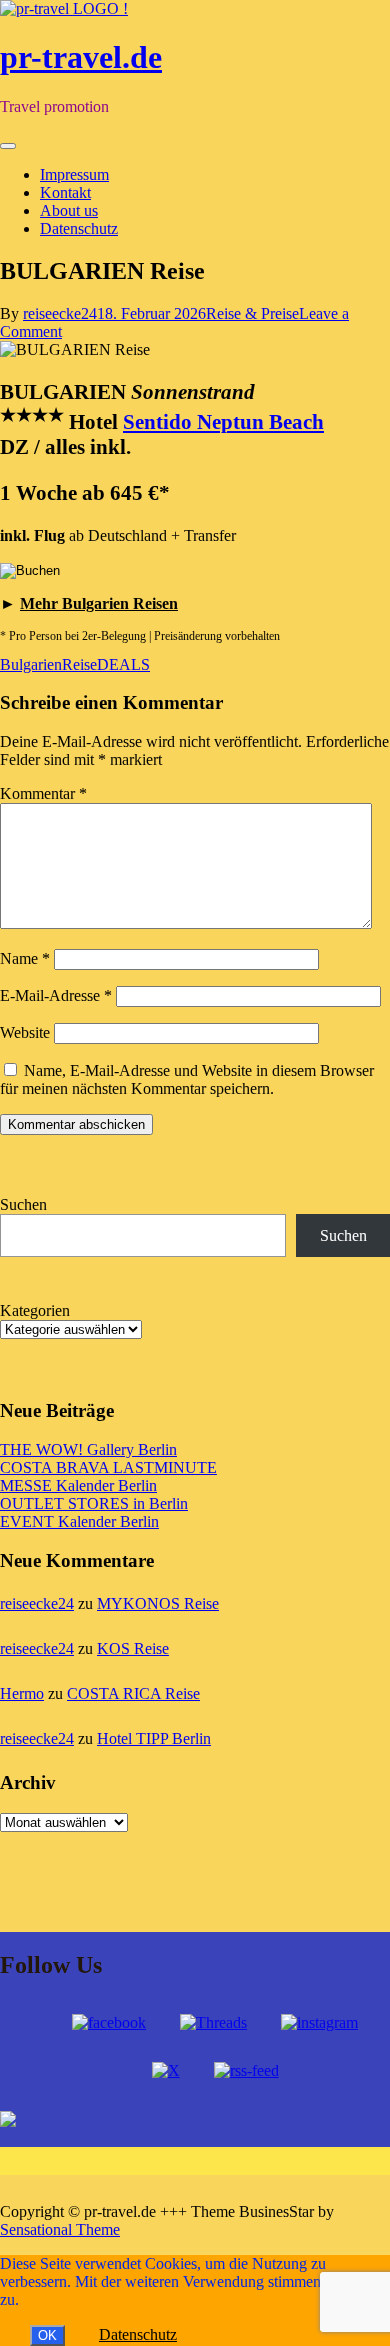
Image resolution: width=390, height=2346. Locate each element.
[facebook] (109, 2022)
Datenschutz (79, 228)
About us (69, 210)
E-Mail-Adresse (56, 995)
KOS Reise (133, 1648)
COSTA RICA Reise (133, 1693)
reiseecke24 (60, 313)
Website (25, 1032)
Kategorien (35, 1310)
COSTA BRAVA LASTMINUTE (108, 1467)
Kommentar (43, 793)
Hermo (22, 1693)
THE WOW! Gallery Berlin (88, 1449)
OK (47, 2335)
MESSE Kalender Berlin (78, 1485)
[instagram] (319, 2022)
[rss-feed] (246, 2070)
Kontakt (65, 192)
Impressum (74, 174)
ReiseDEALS (106, 664)
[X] (166, 2070)
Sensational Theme (60, 2229)
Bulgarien (31, 664)
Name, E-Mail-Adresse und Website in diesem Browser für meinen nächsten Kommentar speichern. (187, 1079)
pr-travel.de (81, 57)
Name (25, 958)
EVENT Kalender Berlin (79, 1521)
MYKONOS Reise (158, 1603)
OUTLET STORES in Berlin (94, 1503)
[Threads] (213, 2022)
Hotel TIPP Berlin (154, 1738)
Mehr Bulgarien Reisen (99, 603)
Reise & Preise (252, 313)
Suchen (23, 1204)
